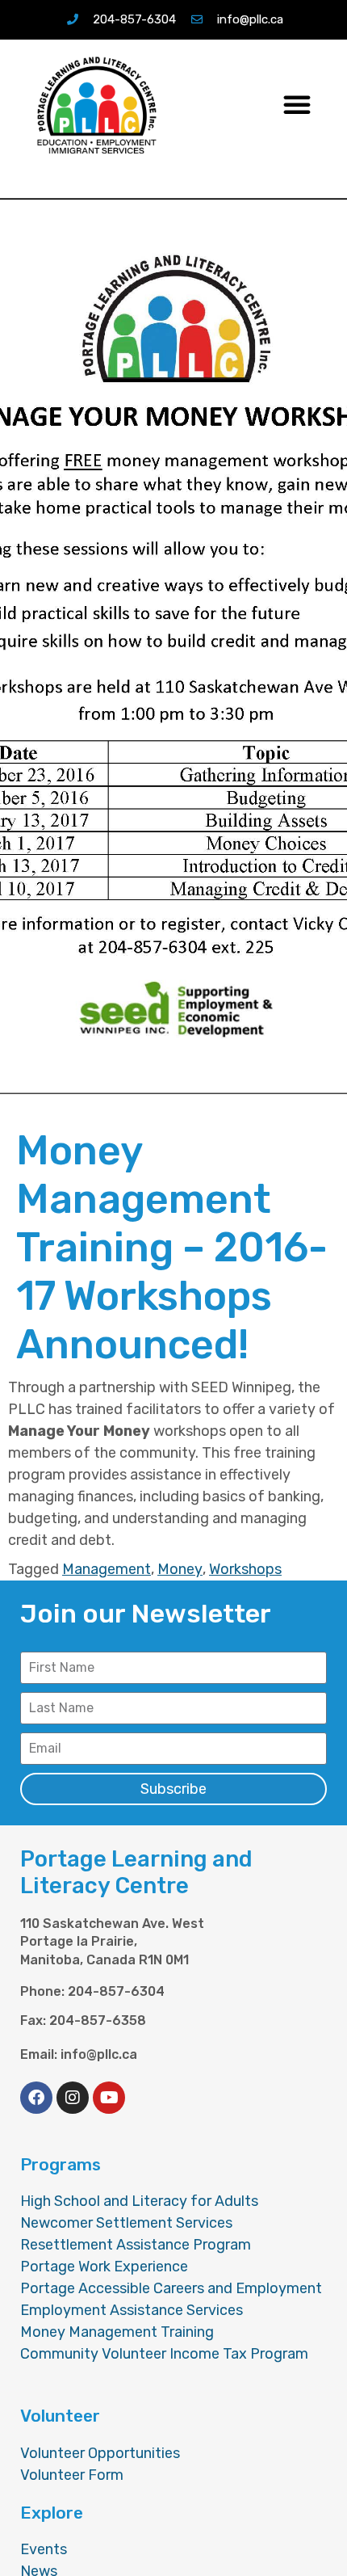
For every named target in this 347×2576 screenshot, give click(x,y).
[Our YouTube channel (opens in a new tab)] (109, 2098)
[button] (297, 104)
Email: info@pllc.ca (79, 2055)
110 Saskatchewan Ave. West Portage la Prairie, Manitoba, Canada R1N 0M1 (112, 1942)
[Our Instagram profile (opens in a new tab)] (73, 2098)
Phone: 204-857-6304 (92, 1992)
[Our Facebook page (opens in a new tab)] (36, 2098)
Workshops (245, 1569)
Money (180, 1569)
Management (107, 1569)
